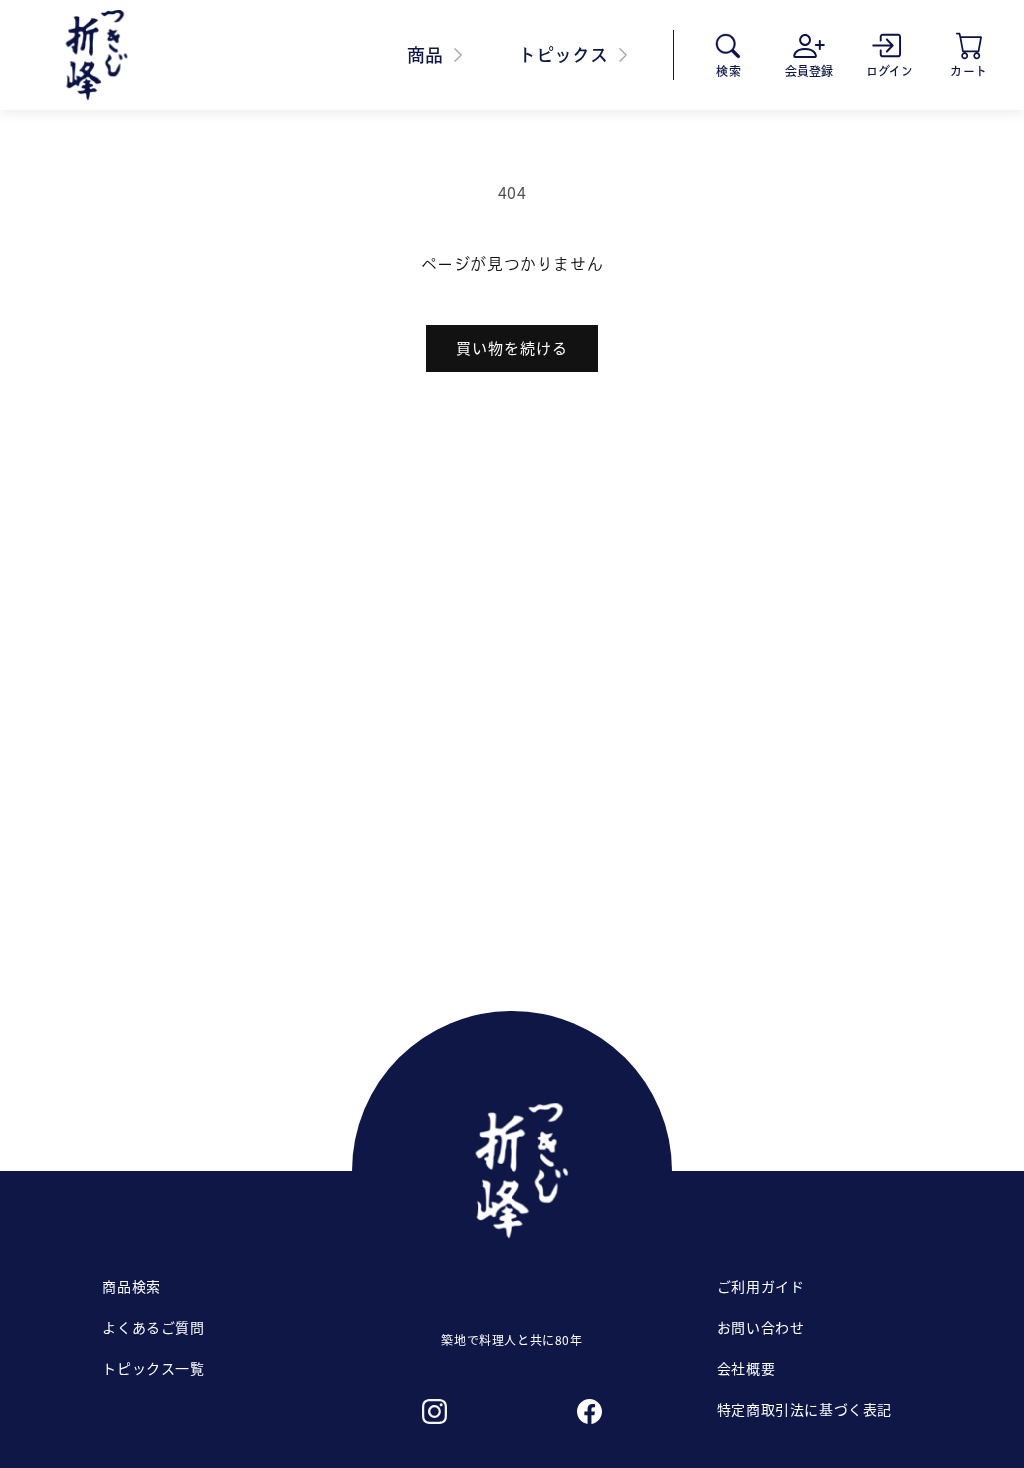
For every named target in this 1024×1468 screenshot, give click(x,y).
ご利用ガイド (761, 1286)
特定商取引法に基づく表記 (804, 1409)
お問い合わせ (761, 1327)
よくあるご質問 (153, 1327)
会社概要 (746, 1368)
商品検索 (131, 1286)
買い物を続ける (512, 347)
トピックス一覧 (153, 1368)
